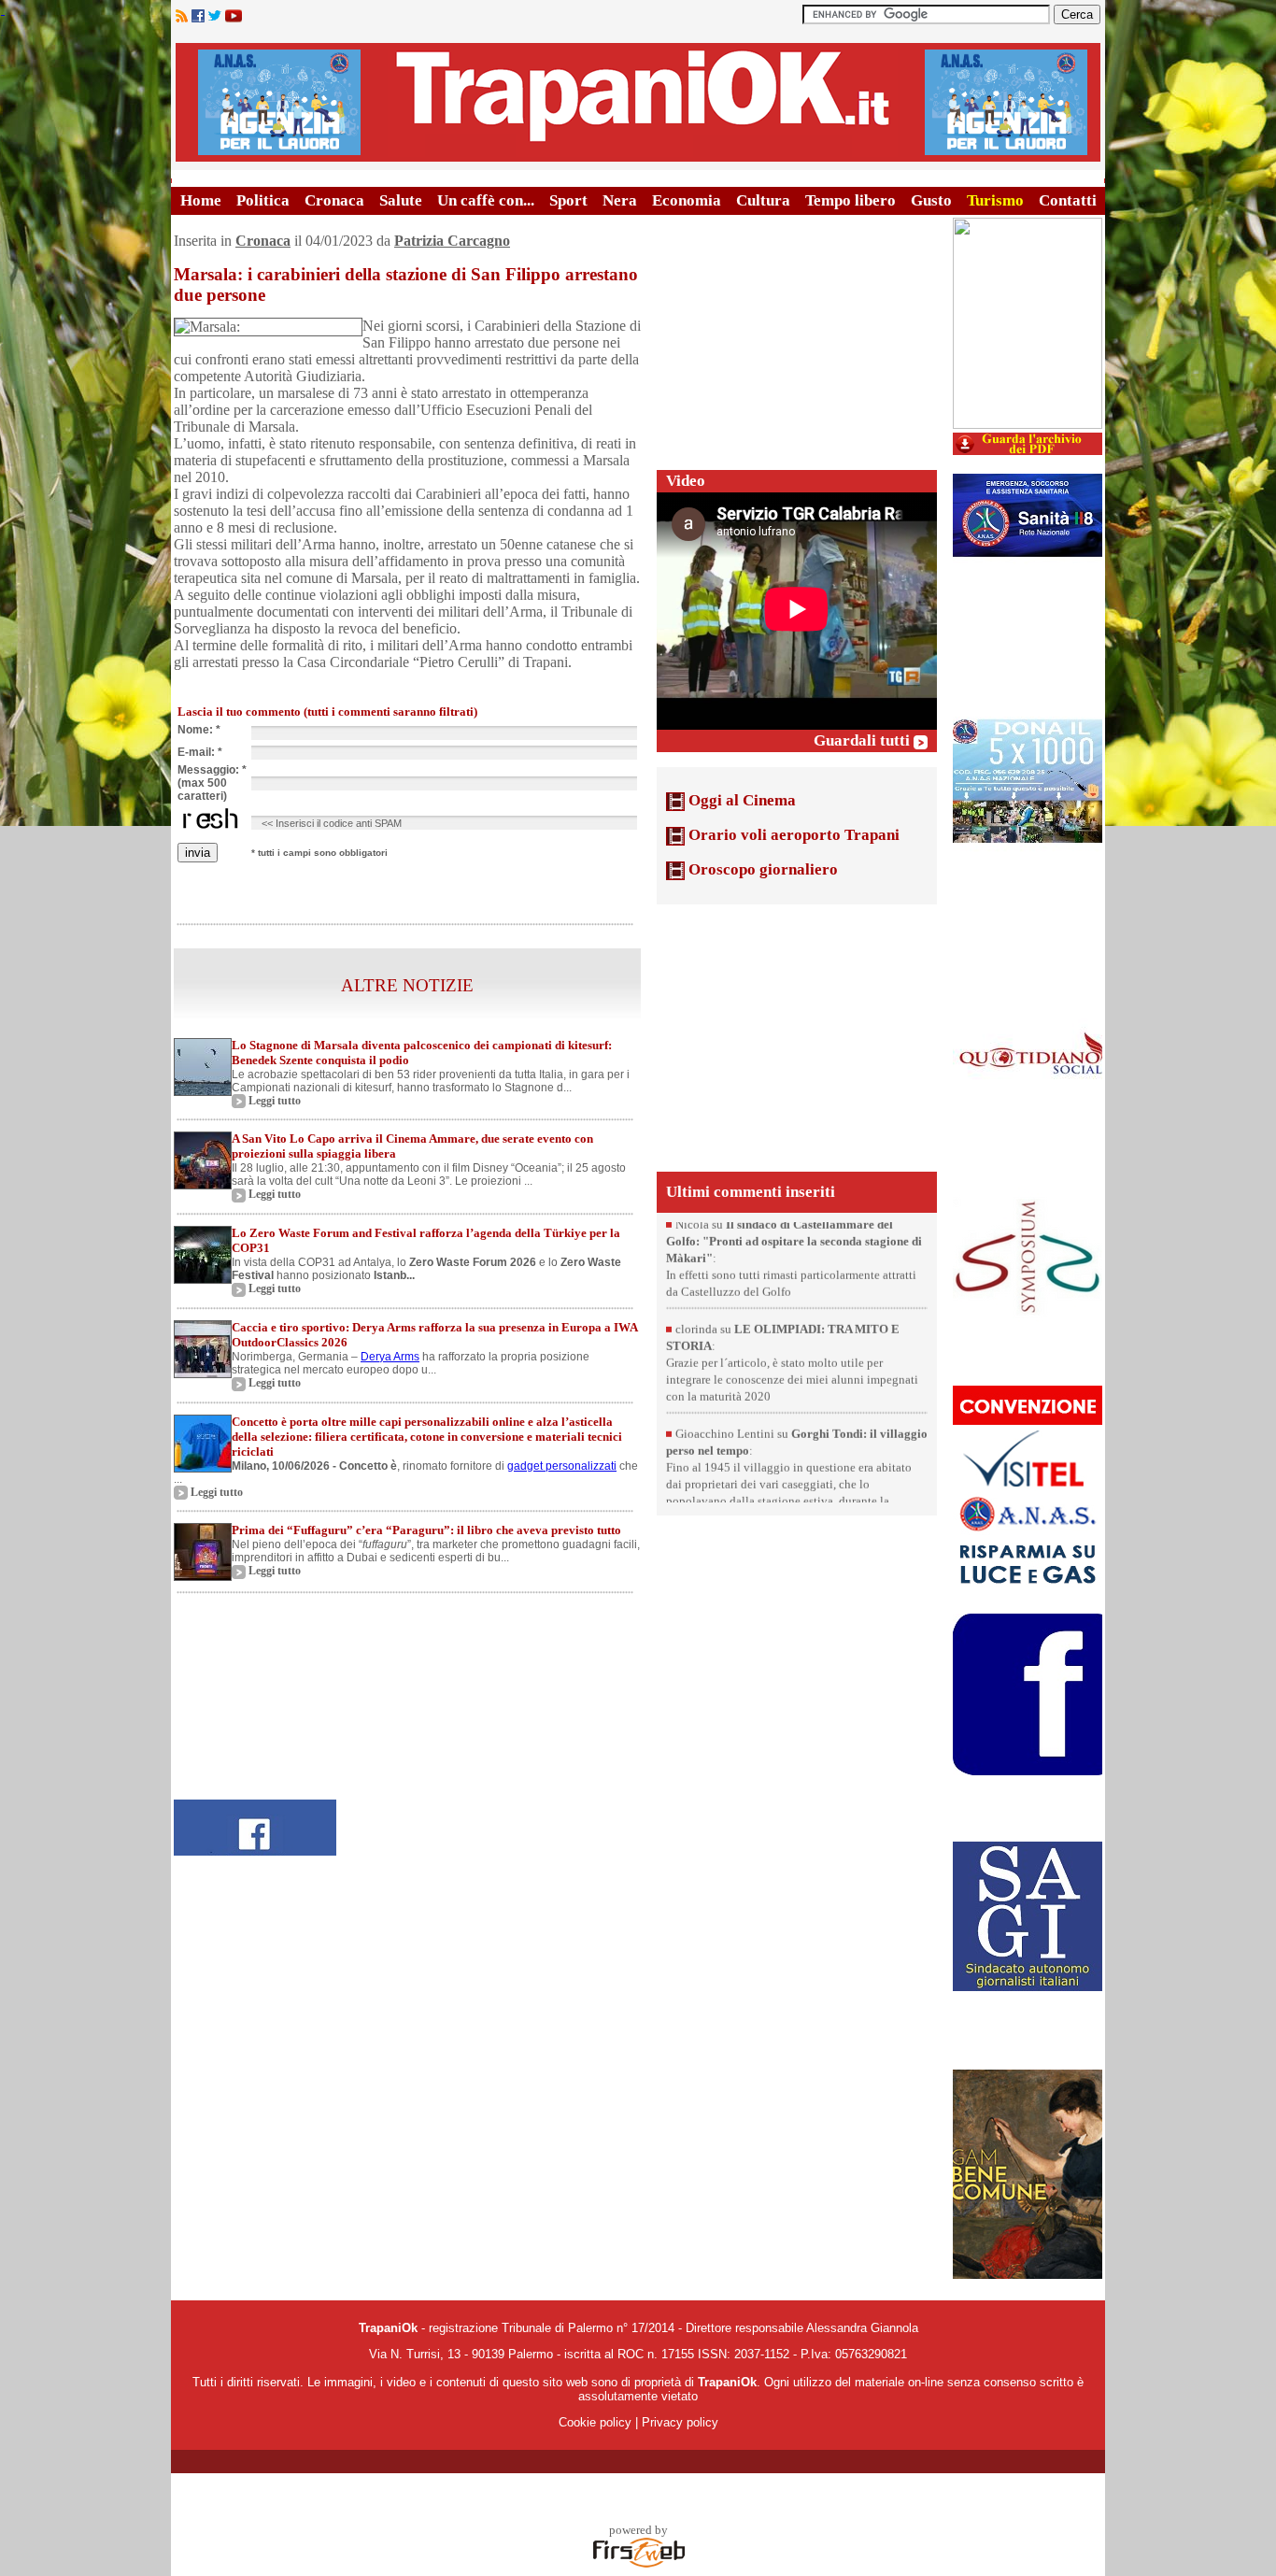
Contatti (1068, 200)
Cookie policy (595, 2422)
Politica (263, 200)
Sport (568, 200)
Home (201, 200)
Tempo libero (851, 200)
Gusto (931, 200)
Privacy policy (680, 2422)
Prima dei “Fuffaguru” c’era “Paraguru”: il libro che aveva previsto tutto (426, 1530)
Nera (620, 200)
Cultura (763, 200)
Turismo (995, 200)
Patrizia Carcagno (452, 241)
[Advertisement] (797, 334)
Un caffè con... (486, 200)
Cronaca (334, 200)
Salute (401, 200)
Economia (687, 200)
